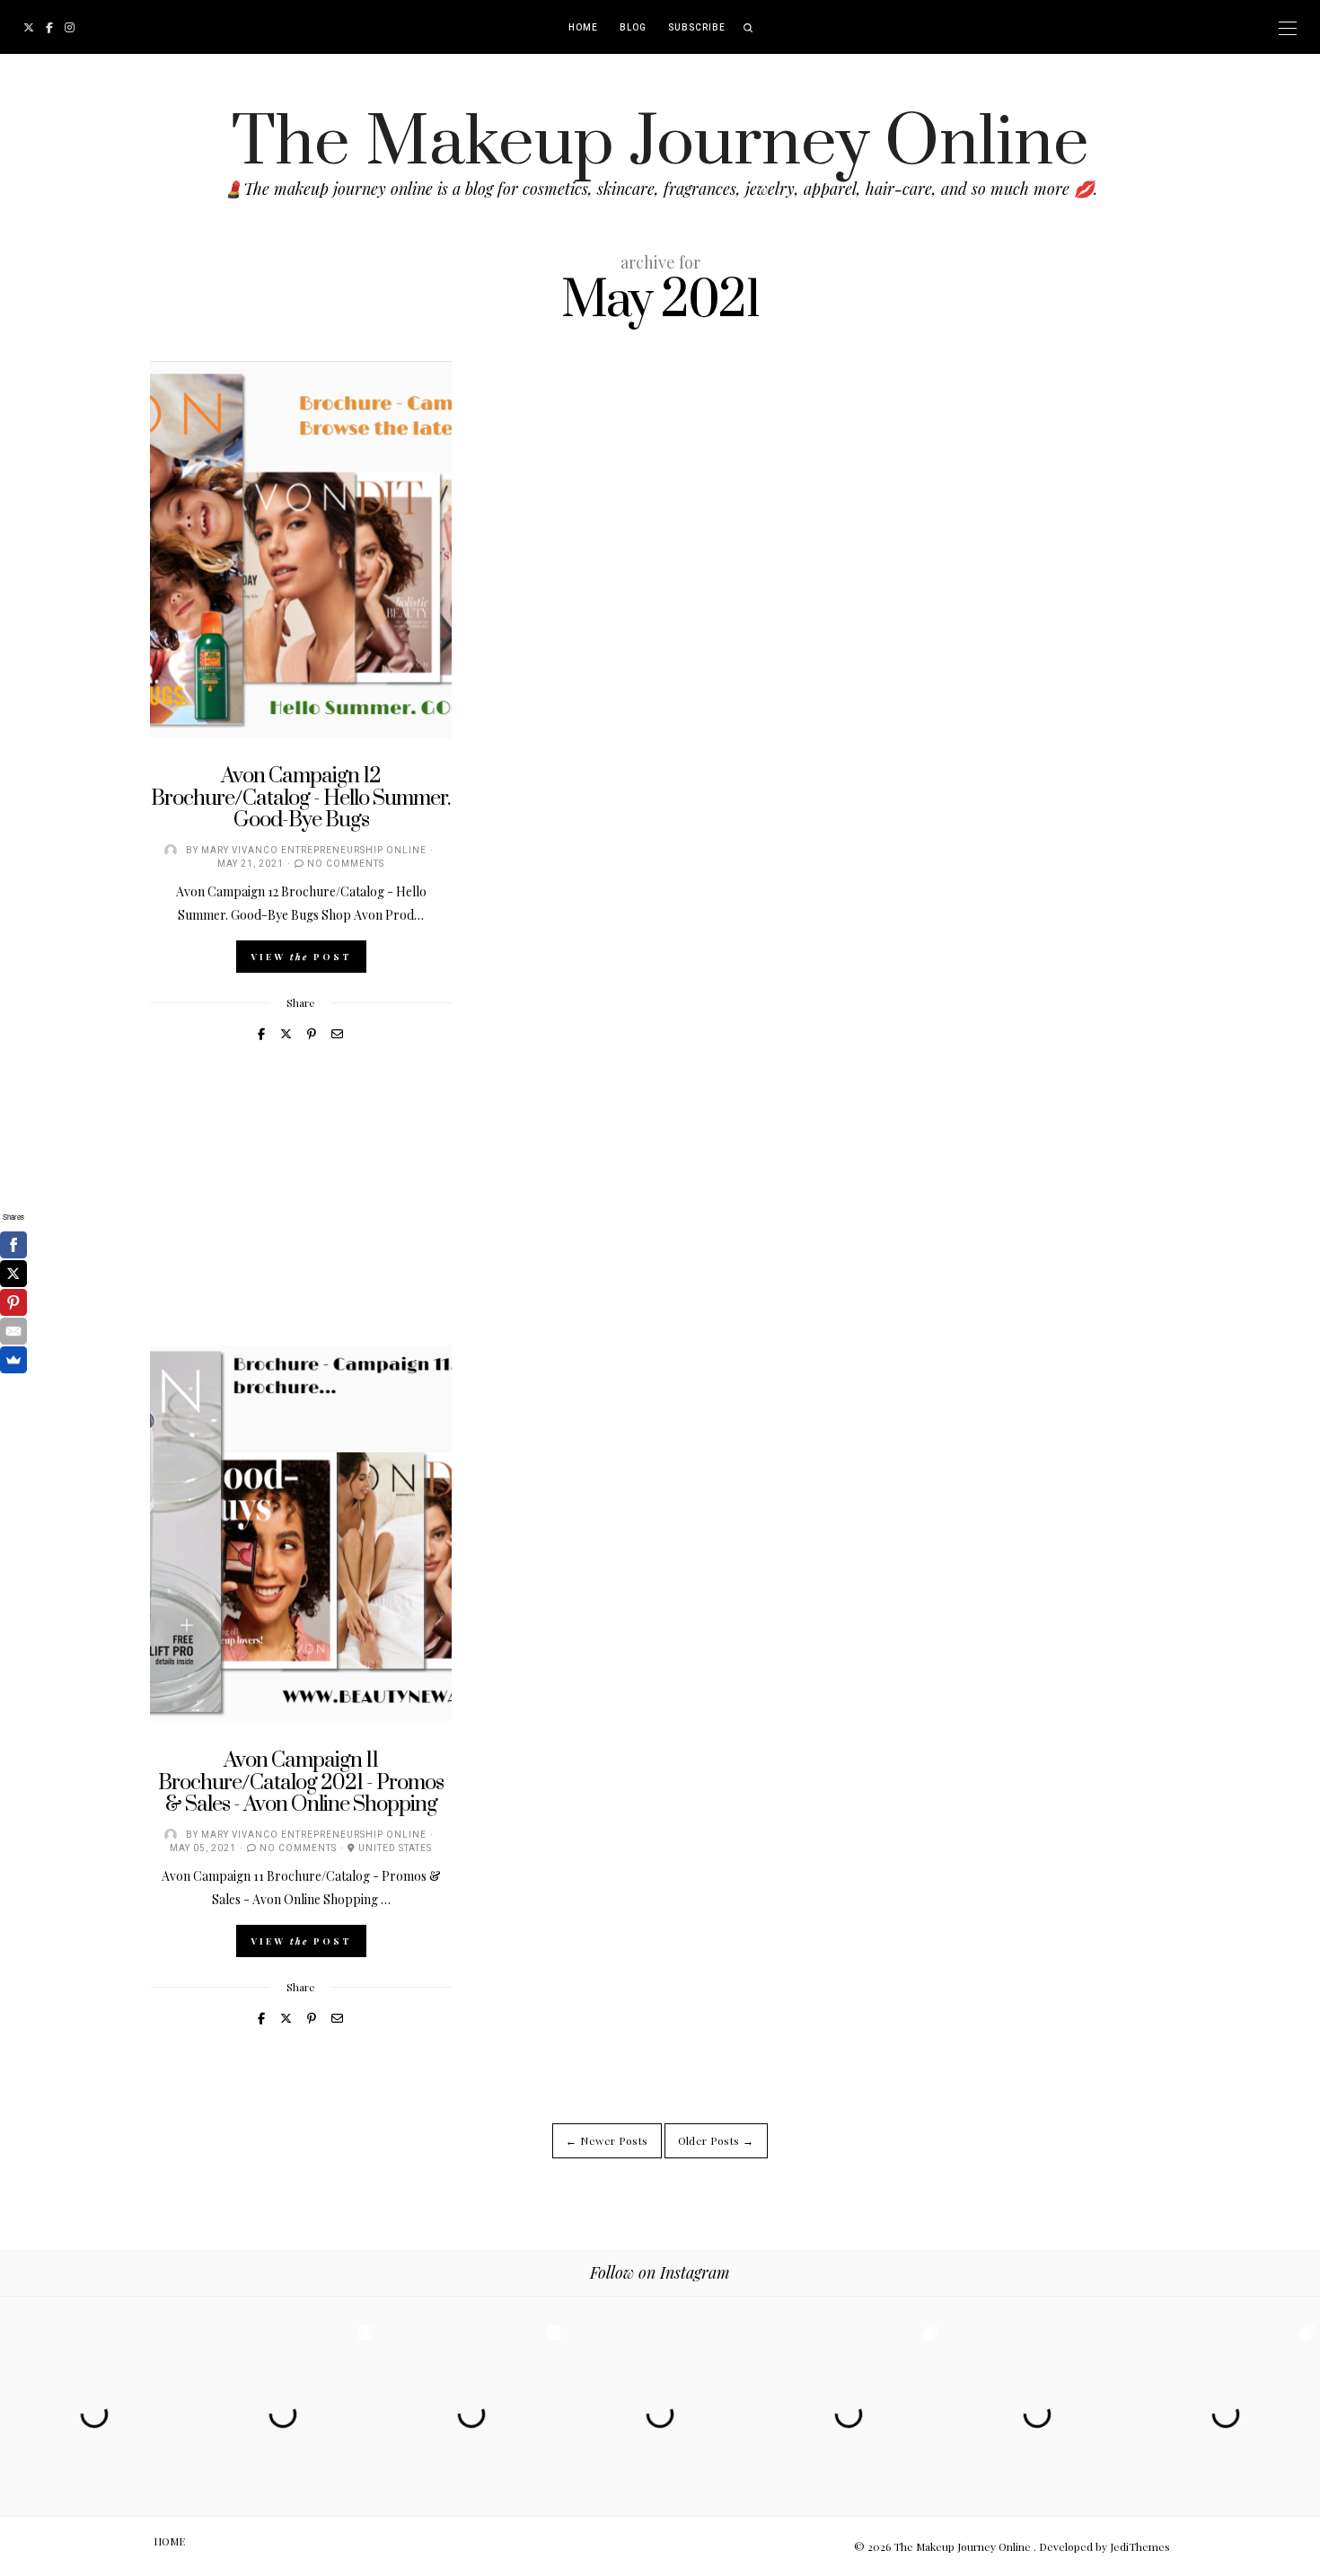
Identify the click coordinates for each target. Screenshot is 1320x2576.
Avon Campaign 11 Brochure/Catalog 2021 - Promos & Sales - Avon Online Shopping (301, 1782)
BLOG (633, 28)
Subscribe (697, 28)
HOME (583, 28)
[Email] (13, 1331)
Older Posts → (716, 2140)
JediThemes (1140, 2546)
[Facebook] (13, 1245)
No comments (346, 864)
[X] (13, 1274)
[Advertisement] (660, 1220)
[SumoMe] (13, 1360)
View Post (301, 957)
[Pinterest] (13, 1302)
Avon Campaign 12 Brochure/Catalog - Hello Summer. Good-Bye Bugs (301, 798)
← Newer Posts (607, 2140)
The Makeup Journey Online (660, 143)
